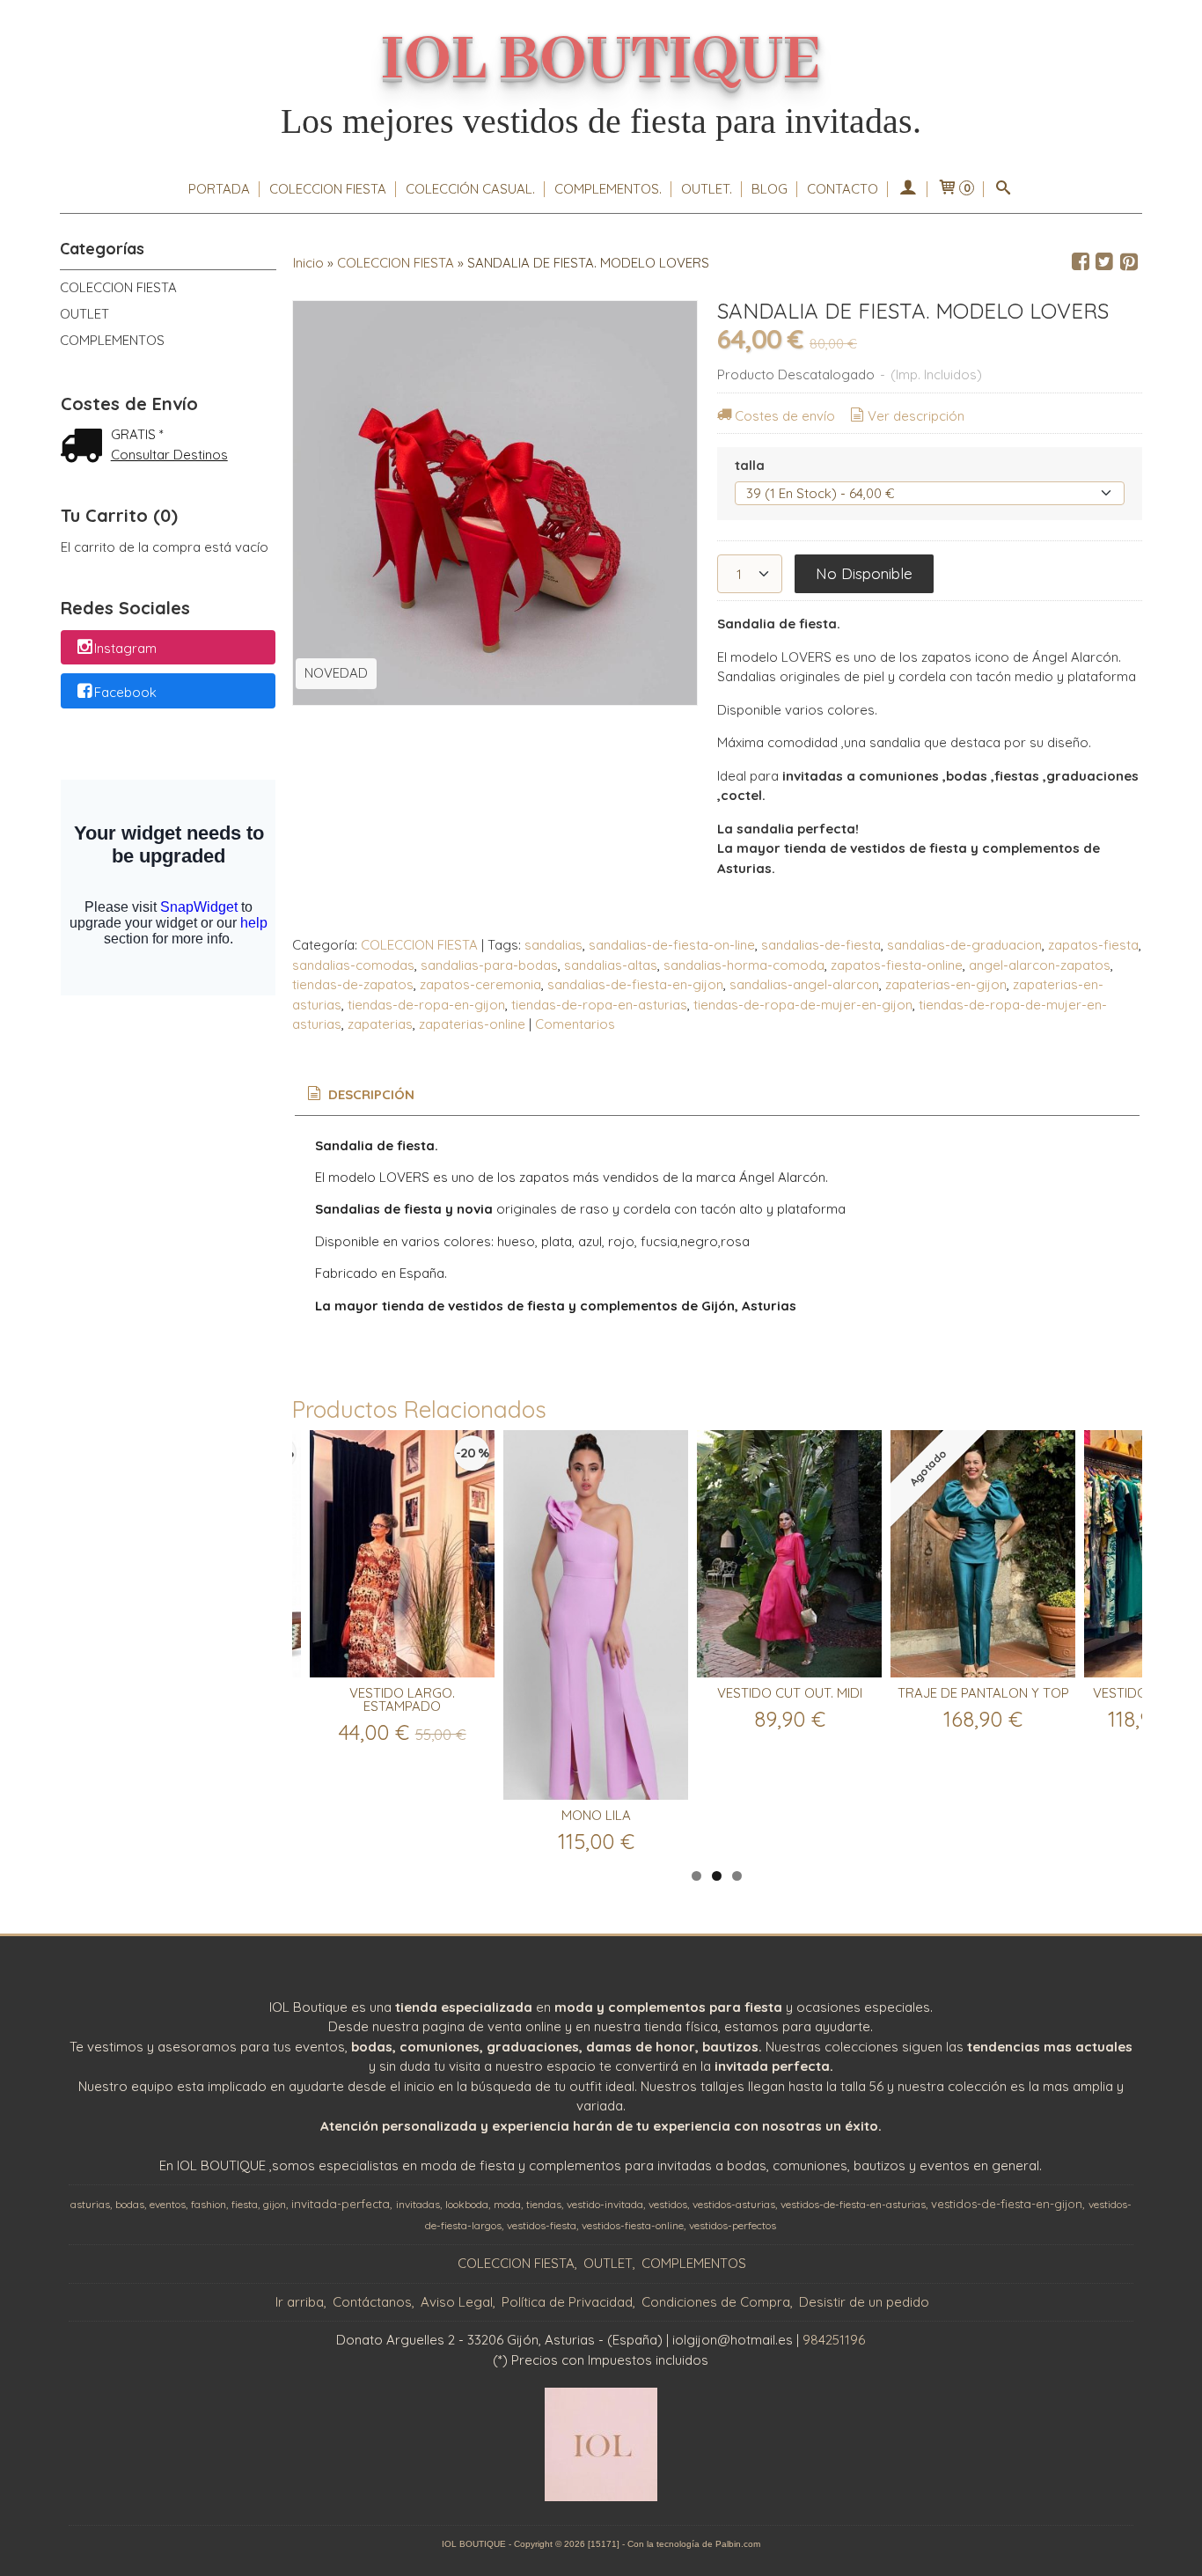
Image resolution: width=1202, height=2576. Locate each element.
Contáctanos (372, 2302)
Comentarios (575, 1024)
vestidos (668, 2204)
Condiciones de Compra (716, 2302)
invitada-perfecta (341, 2204)
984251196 (834, 2340)
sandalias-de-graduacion (964, 945)
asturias (90, 2204)
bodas (130, 2204)
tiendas (544, 2204)
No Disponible (864, 573)
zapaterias (380, 1024)
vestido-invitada (605, 2204)
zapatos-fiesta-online (897, 965)
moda (507, 2204)
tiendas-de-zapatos (353, 984)
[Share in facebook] (1081, 262)
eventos (168, 2204)
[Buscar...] (1004, 189)
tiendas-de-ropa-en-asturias (599, 1005)
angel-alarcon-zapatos (1040, 965)
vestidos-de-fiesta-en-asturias (853, 2204)
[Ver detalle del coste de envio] (85, 448)
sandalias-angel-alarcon (804, 984)
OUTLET (84, 314)
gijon (275, 2204)
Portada (219, 189)
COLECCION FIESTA (328, 189)
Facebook (125, 692)
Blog (770, 189)
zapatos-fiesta (1093, 945)
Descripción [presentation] (370, 1094)
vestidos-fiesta (542, 2225)
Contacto (843, 189)
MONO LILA (596, 1815)
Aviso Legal (457, 2302)
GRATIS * (137, 434)
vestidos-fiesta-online (633, 2225)
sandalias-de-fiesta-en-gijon (635, 984)
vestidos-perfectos (733, 2225)
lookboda (467, 2204)
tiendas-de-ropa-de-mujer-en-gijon (803, 1005)
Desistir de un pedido (864, 2302)
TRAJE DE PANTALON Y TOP (983, 1693)
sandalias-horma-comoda (744, 965)
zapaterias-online (472, 1024)
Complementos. (608, 189)
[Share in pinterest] (1129, 262)
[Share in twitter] (1104, 262)
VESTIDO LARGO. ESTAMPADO (402, 1699)
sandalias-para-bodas (489, 965)
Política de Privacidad (567, 2302)
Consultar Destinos (169, 455)
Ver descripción (916, 416)
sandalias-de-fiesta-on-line (672, 945)
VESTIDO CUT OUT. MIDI (790, 1693)
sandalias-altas (611, 965)
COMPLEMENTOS (112, 340)
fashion (209, 2204)
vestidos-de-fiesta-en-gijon (1007, 2204)
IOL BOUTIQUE (601, 60)
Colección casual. (470, 189)
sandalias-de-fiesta (821, 945)
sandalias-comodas (353, 965)
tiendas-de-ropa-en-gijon (426, 1005)
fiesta (245, 2204)
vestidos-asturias (734, 2204)
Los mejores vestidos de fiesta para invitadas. (601, 121)
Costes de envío (785, 416)
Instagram (125, 648)
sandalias (553, 945)
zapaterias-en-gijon (946, 984)
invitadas (418, 2204)
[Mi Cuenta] (908, 189)
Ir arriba (300, 2302)
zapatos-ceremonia (480, 984)
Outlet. (707, 189)
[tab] (359, 1095)
